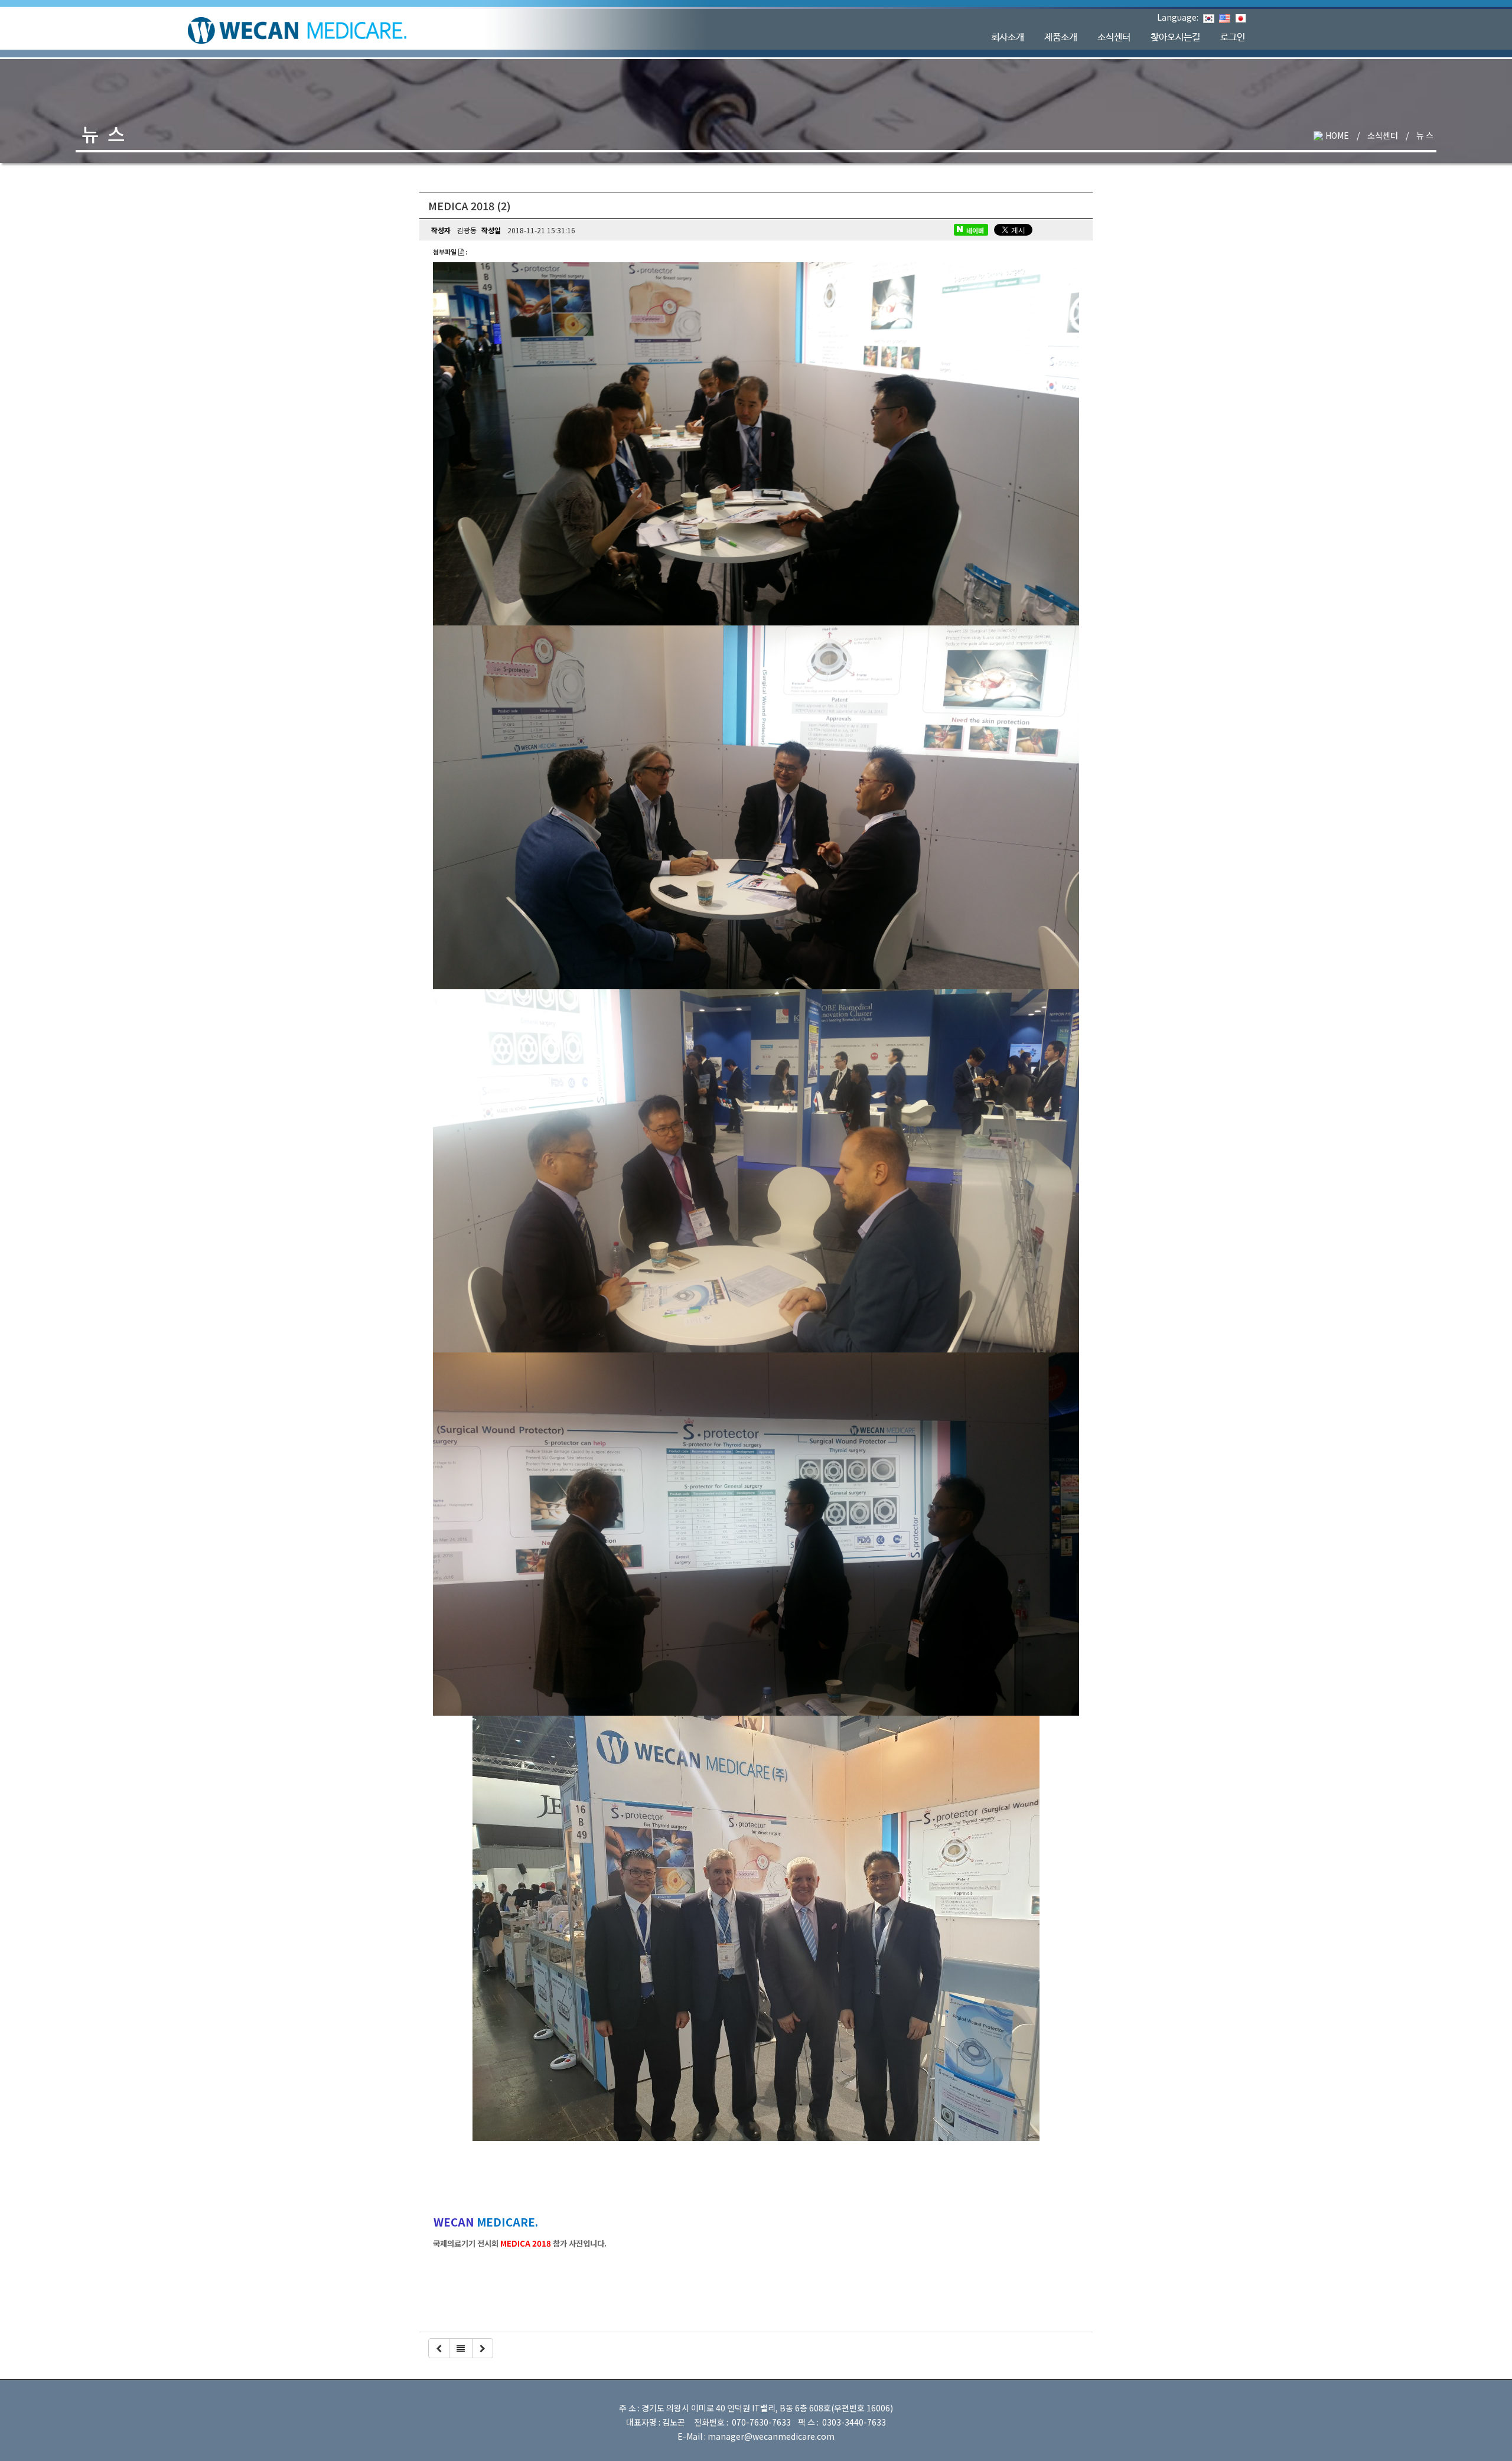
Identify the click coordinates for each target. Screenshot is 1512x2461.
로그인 (1233, 38)
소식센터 (1114, 38)
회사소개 (1008, 38)
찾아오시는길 (1175, 38)
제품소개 (1061, 38)
